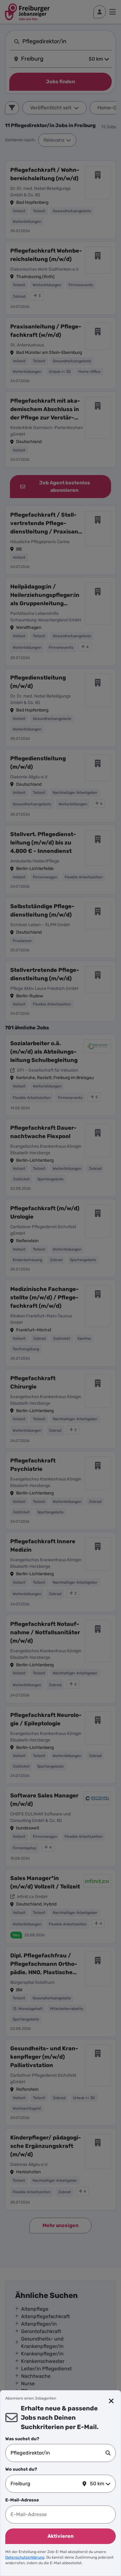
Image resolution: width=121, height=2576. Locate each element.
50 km (97, 2484)
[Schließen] (111, 2401)
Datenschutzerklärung (25, 2557)
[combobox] (58, 2453)
